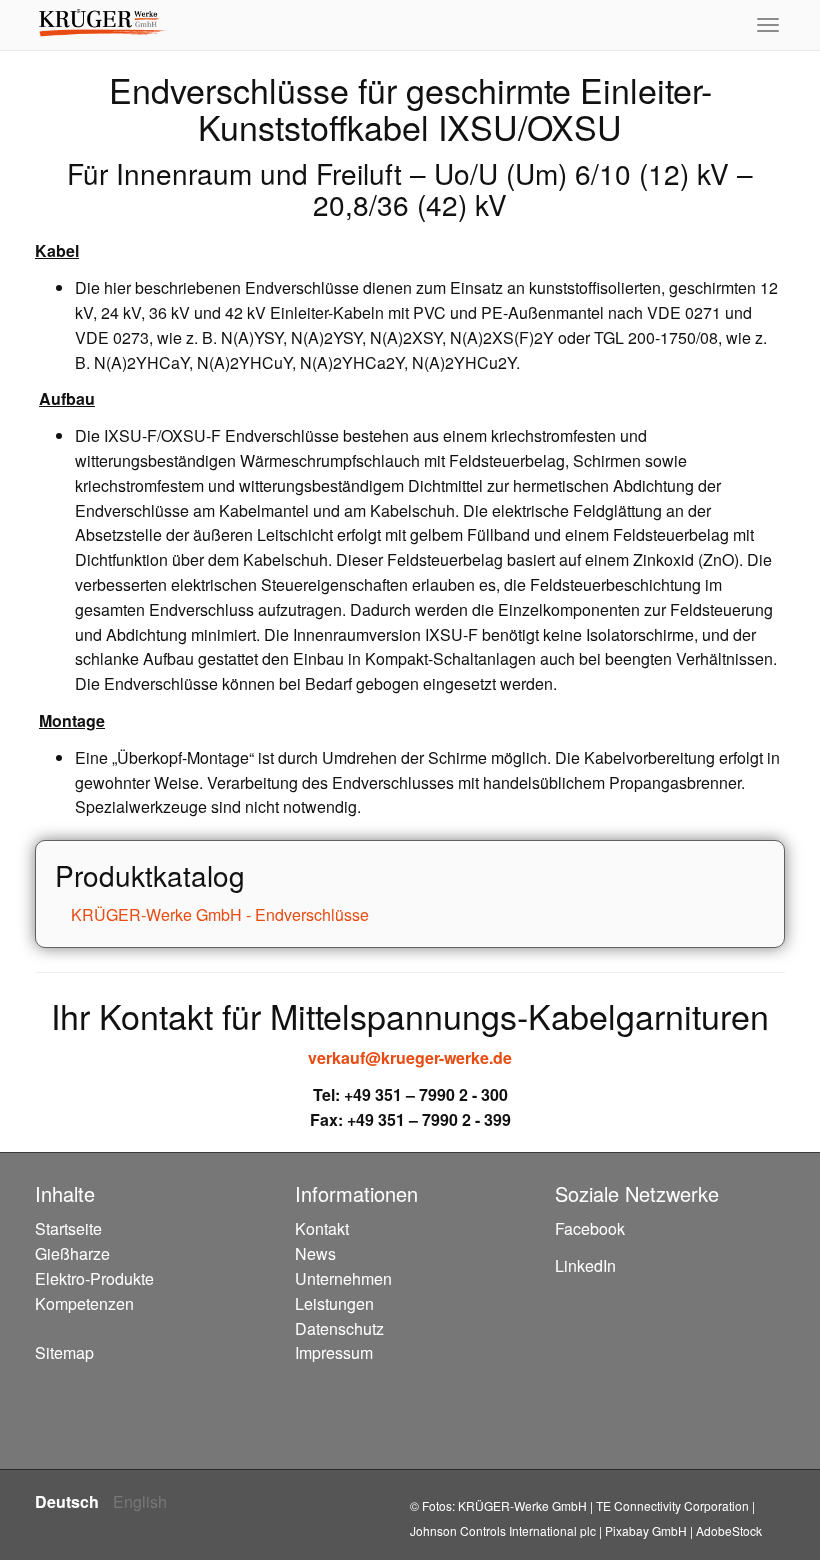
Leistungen (334, 1303)
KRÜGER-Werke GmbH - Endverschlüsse (218, 914)
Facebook (590, 1228)
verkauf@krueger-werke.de (410, 1057)
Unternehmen (343, 1278)
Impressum (334, 1352)
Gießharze (72, 1253)
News (315, 1253)
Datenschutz (339, 1328)
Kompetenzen (84, 1303)
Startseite (68, 1228)
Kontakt (322, 1228)
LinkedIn (585, 1265)
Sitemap (64, 1352)
